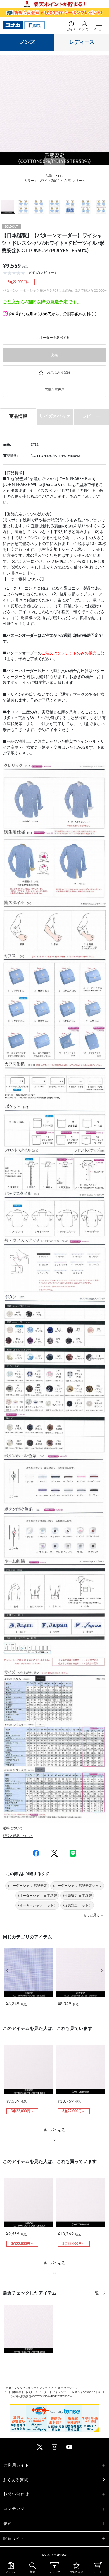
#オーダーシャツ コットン (37, 1905)
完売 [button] (54, 355)
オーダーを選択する (54, 338)
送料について (13, 1828)
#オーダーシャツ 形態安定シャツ (77, 1886)
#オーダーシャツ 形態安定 (27, 1886)
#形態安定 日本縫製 (77, 1896)
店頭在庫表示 (54, 390)
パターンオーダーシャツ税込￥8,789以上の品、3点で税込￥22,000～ (55, 290)
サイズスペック (55, 416)
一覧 (96, 2293)
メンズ (27, 42)
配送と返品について (18, 1836)
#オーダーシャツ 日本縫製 (37, 1896)
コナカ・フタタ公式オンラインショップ (28, 2388)
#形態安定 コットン (77, 1905)
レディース (82, 42)
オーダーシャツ (68, 2388)
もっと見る (54, 2130)
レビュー (91, 416)
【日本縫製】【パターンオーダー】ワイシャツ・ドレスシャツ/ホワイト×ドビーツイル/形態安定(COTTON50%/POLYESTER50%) (57, 2394)
